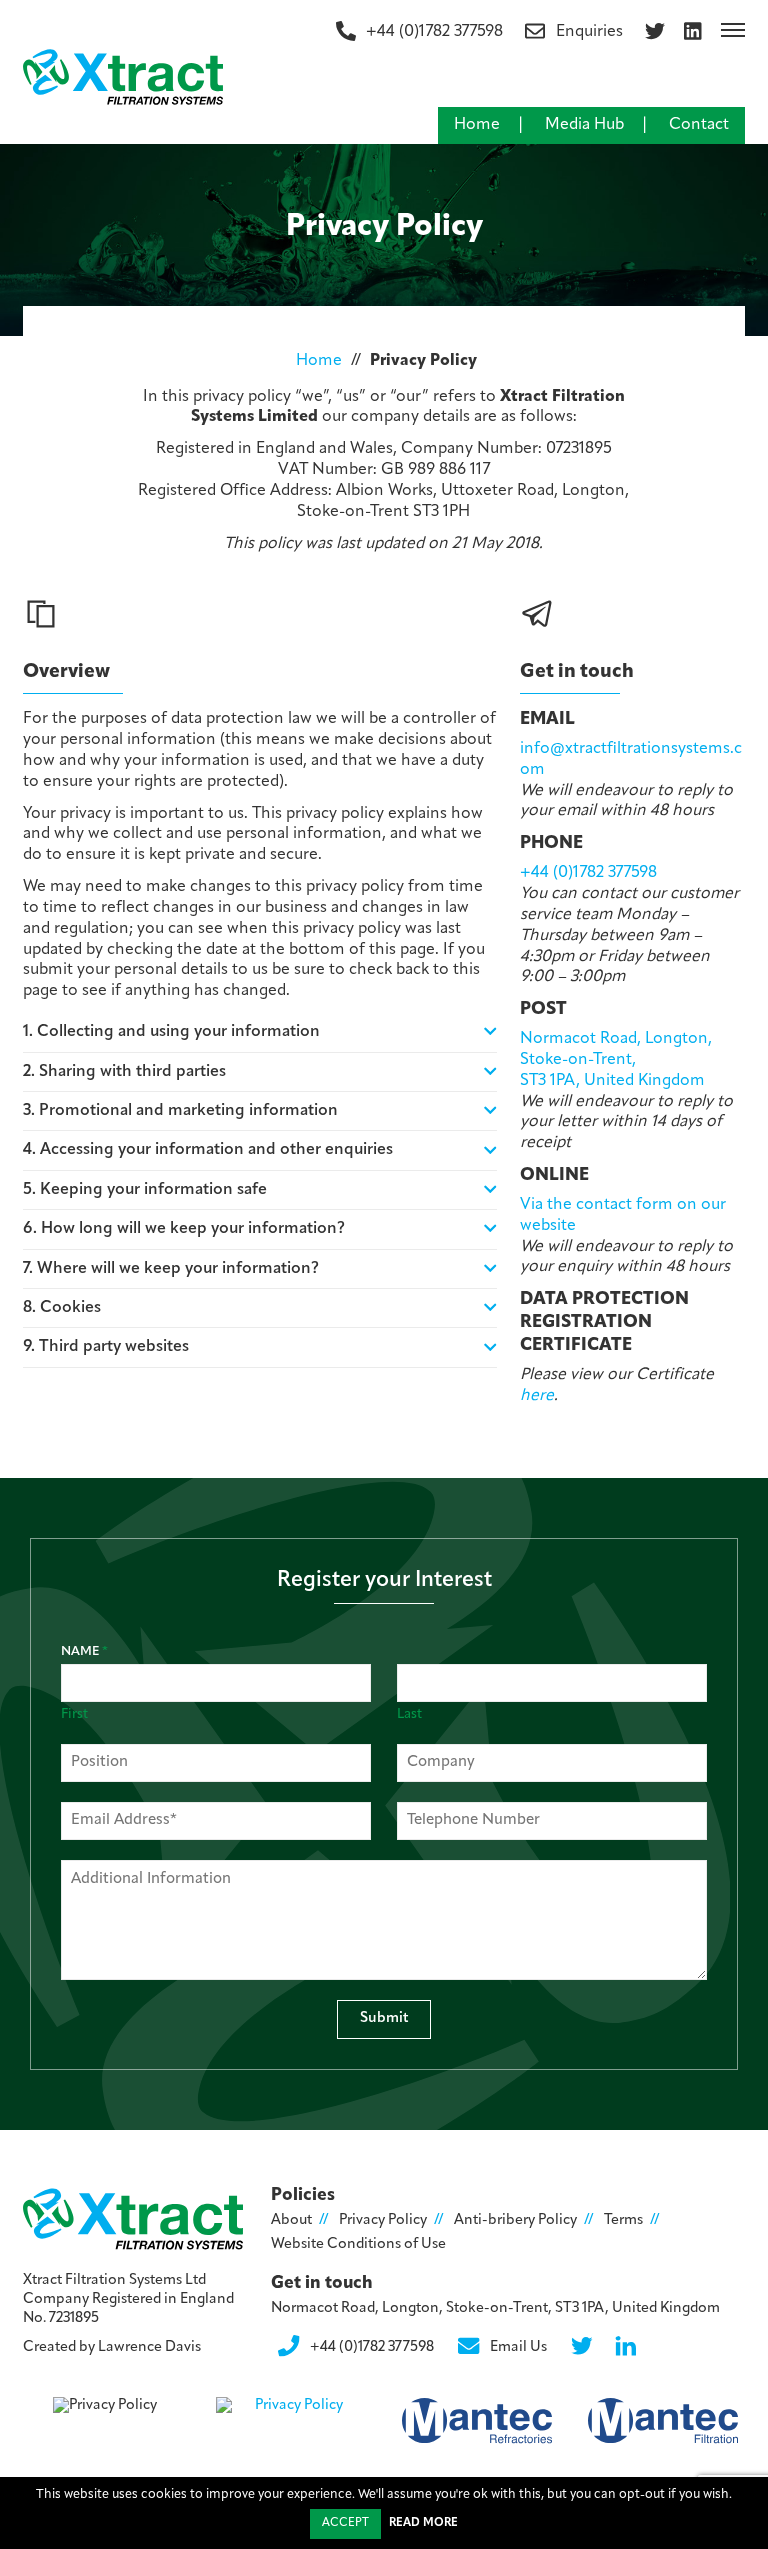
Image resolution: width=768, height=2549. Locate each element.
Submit (384, 2018)
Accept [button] (345, 2523)
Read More (423, 2523)
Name (84, 1651)
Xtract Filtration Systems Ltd (114, 2280)
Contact (699, 125)
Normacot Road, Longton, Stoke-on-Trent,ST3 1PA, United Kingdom (616, 1060)
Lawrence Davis (149, 2347)
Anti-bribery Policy (515, 2220)
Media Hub (584, 125)
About (291, 2220)
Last (409, 1714)
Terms (623, 2220)
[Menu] (733, 30)
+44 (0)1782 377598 (588, 873)
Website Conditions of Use (358, 2244)
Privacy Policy (383, 2220)
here (537, 1396)
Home (477, 125)
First (74, 1714)
